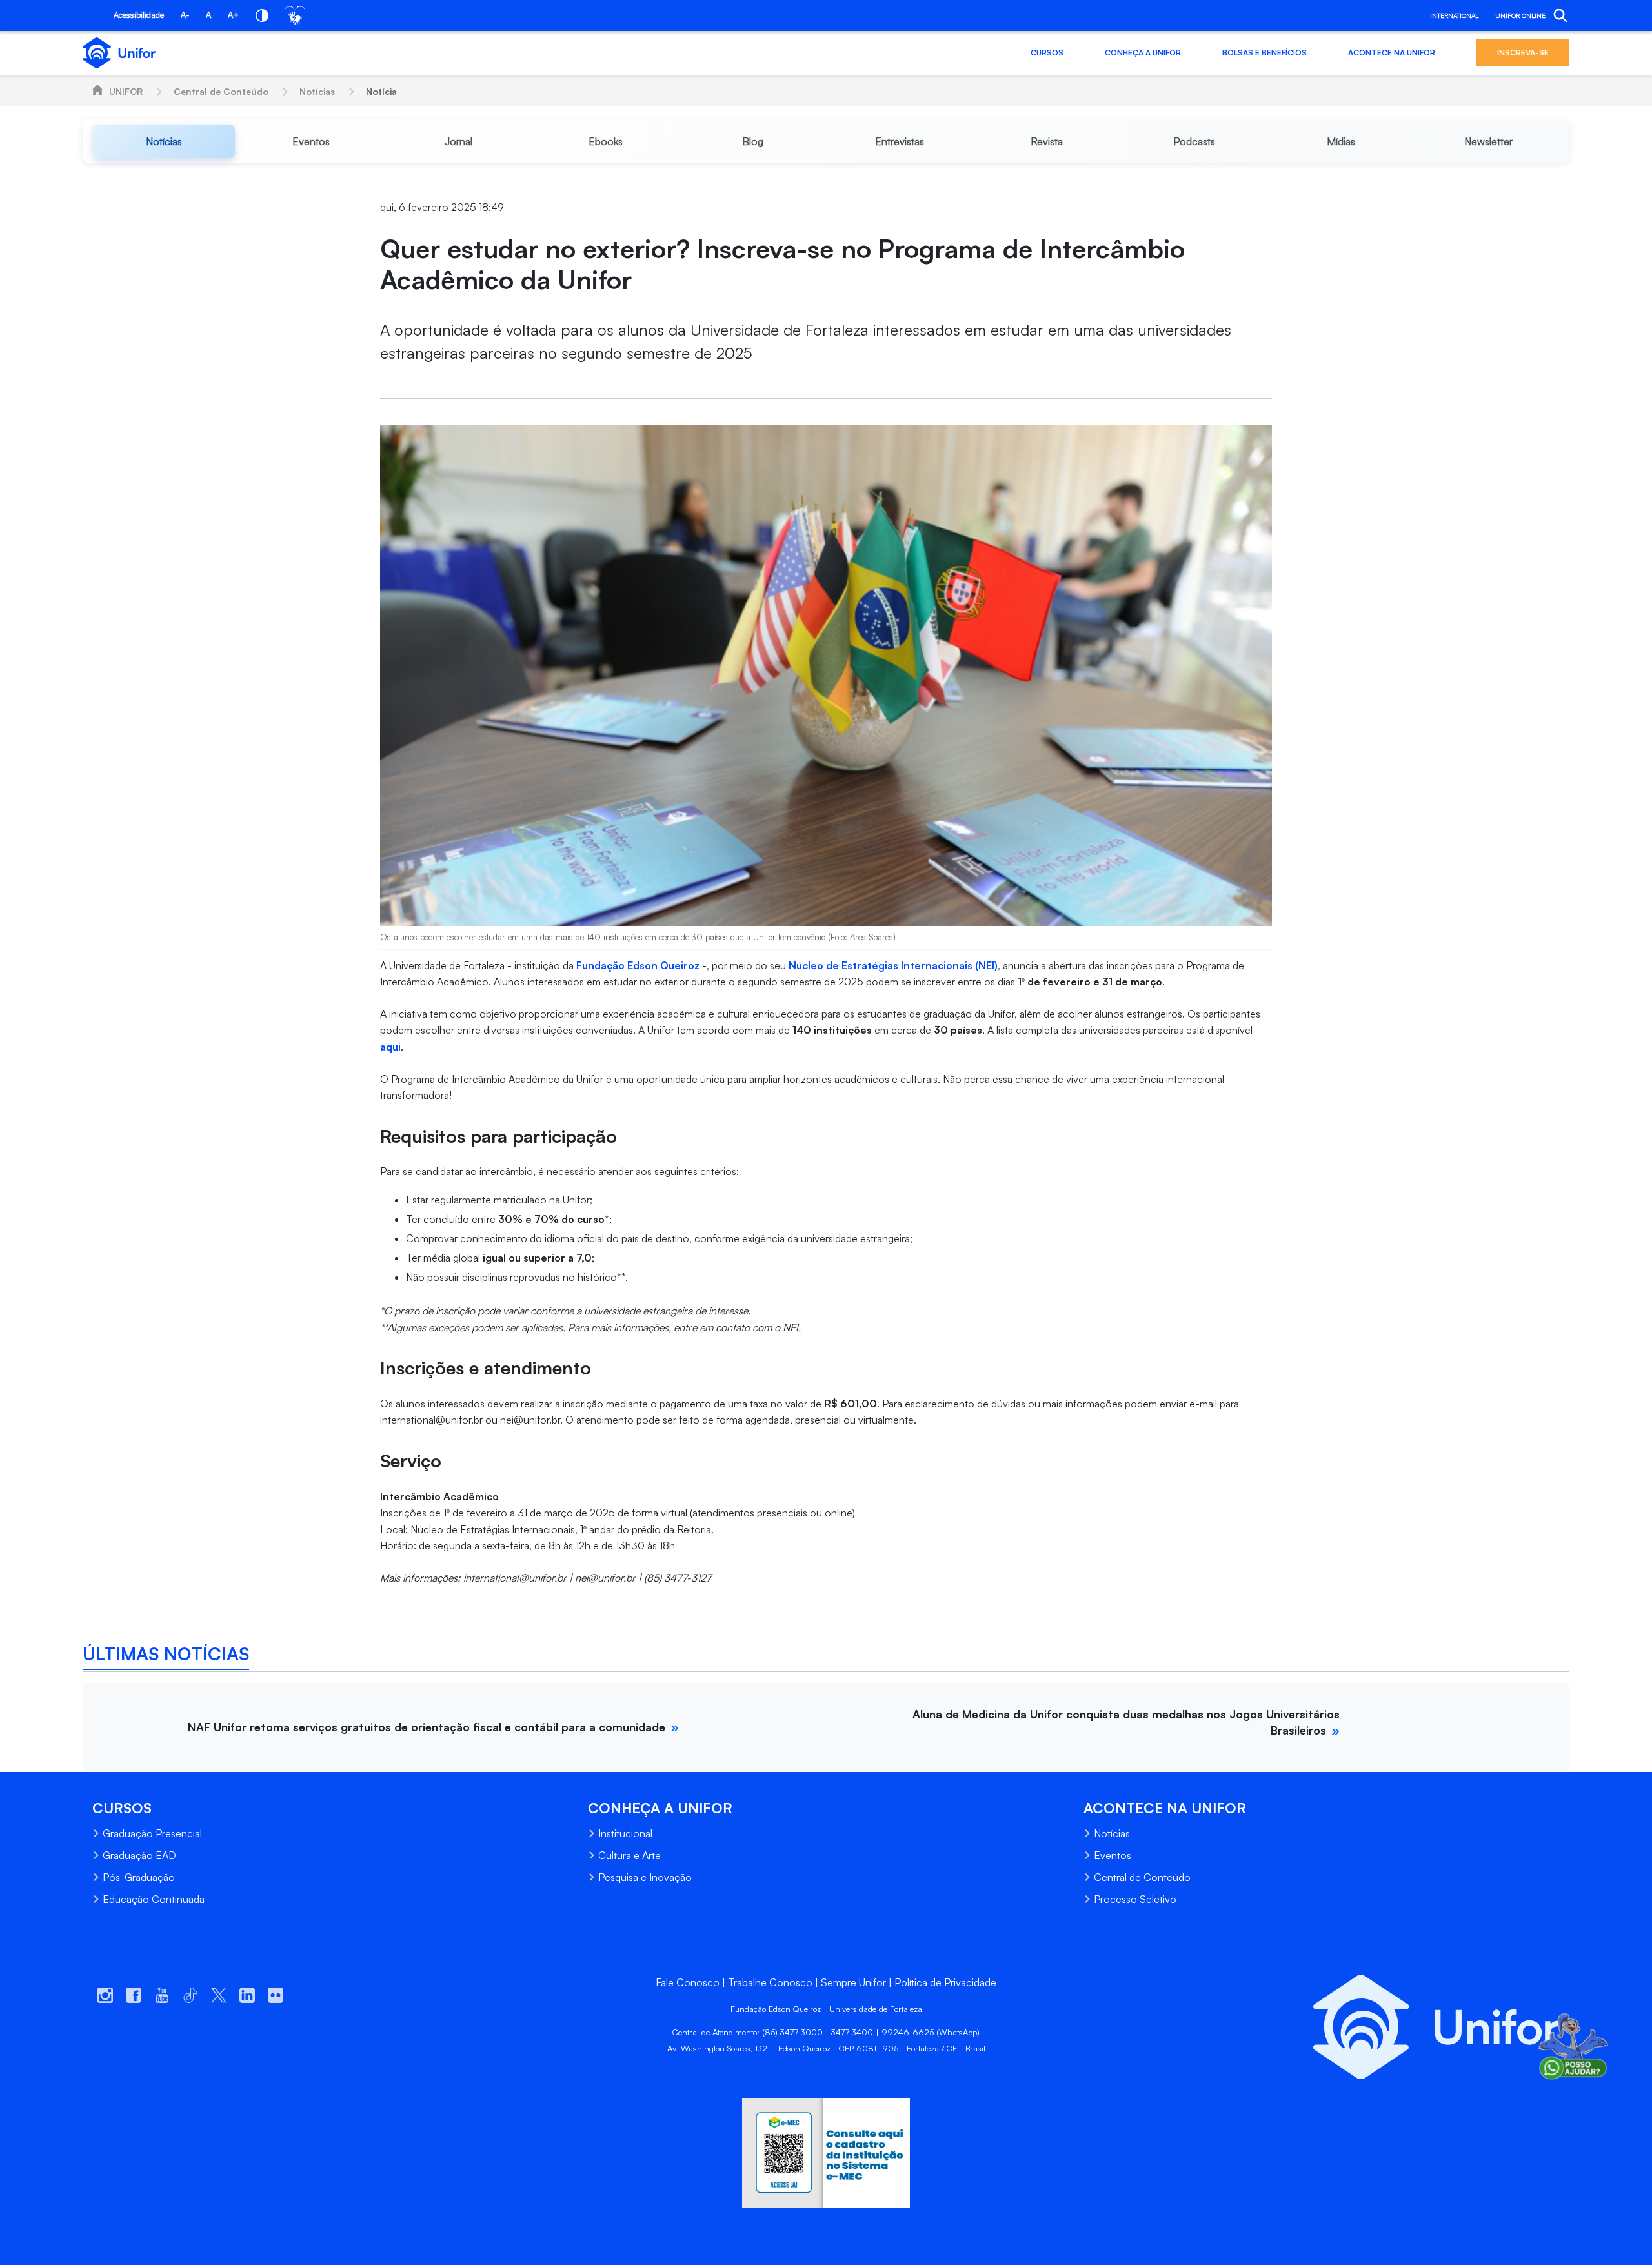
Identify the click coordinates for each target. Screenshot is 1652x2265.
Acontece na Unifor (1392, 53)
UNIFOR (126, 91)
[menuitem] (164, 141)
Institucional (625, 1833)
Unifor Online (1520, 15)
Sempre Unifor (853, 1982)
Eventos (1113, 1855)
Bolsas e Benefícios (1264, 53)
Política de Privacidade (945, 1982)
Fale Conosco (688, 1982)
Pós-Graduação (139, 1877)
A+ (233, 15)
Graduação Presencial (152, 1833)
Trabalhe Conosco (770, 1982)
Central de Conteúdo (221, 91)
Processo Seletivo (1135, 1899)
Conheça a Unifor (1143, 53)
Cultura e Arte (630, 1855)
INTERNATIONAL (1454, 15)
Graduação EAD (139, 1855)
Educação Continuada (154, 1899)
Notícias (317, 91)
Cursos (1047, 53)
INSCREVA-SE (1523, 53)
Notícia (381, 91)
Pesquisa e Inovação (645, 1877)
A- (185, 15)
